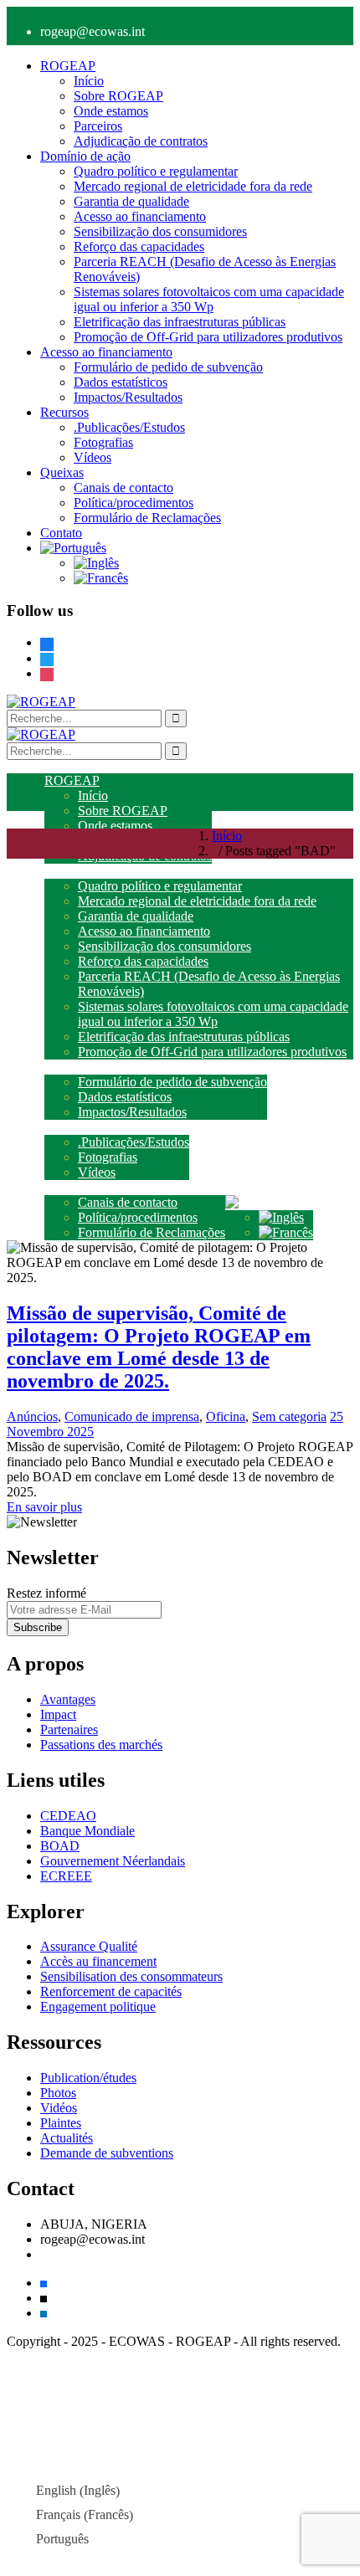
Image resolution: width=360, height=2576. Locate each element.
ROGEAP (68, 66)
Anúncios (32, 1416)
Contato (61, 533)
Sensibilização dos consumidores (160, 231)
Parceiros (98, 126)
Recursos (64, 412)
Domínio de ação (85, 156)
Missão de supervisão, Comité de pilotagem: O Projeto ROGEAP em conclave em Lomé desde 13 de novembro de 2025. (159, 1347)
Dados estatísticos (121, 382)
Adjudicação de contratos (141, 141)
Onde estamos (111, 111)
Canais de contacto (123, 487)
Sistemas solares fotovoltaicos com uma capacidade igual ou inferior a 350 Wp (209, 299)
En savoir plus (44, 1507)
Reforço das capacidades (139, 246)
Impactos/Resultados (128, 397)
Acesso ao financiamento (140, 216)
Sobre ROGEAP (118, 96)
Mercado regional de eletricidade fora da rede (193, 186)
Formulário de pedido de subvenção (168, 367)
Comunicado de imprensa (132, 1416)
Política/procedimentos (134, 503)
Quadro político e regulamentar (156, 171)
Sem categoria (289, 1416)
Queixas (62, 472)
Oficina (226, 1416)
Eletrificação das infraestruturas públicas (180, 322)
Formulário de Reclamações (147, 518)
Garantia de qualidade (131, 201)
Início (89, 81)
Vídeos (93, 457)
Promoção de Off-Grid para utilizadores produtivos (208, 337)
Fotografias (103, 442)
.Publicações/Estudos (129, 427)
